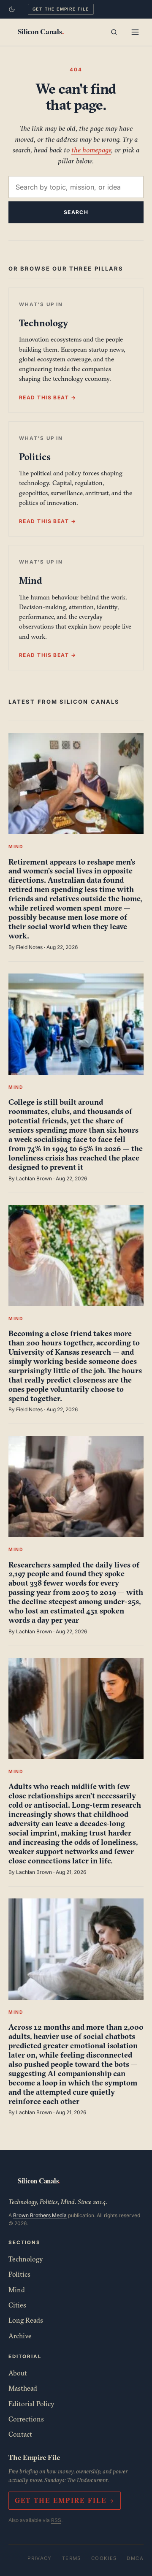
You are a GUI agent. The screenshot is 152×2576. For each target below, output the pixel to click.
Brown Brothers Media (40, 2215)
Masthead (23, 2388)
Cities (17, 2305)
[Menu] (135, 32)
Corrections (26, 2419)
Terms (72, 2558)
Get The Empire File (61, 9)
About (18, 2373)
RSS (56, 2520)
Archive (20, 2336)
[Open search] (114, 32)
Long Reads (26, 2320)
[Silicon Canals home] (41, 32)
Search (76, 212)
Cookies (104, 2558)
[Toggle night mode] (12, 9)
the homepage (91, 150)
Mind (17, 2290)
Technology (26, 2259)
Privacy (40, 2558)
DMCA (135, 2558)
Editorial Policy (31, 2404)
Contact (20, 2434)
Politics (19, 2274)
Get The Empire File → (65, 2500)
